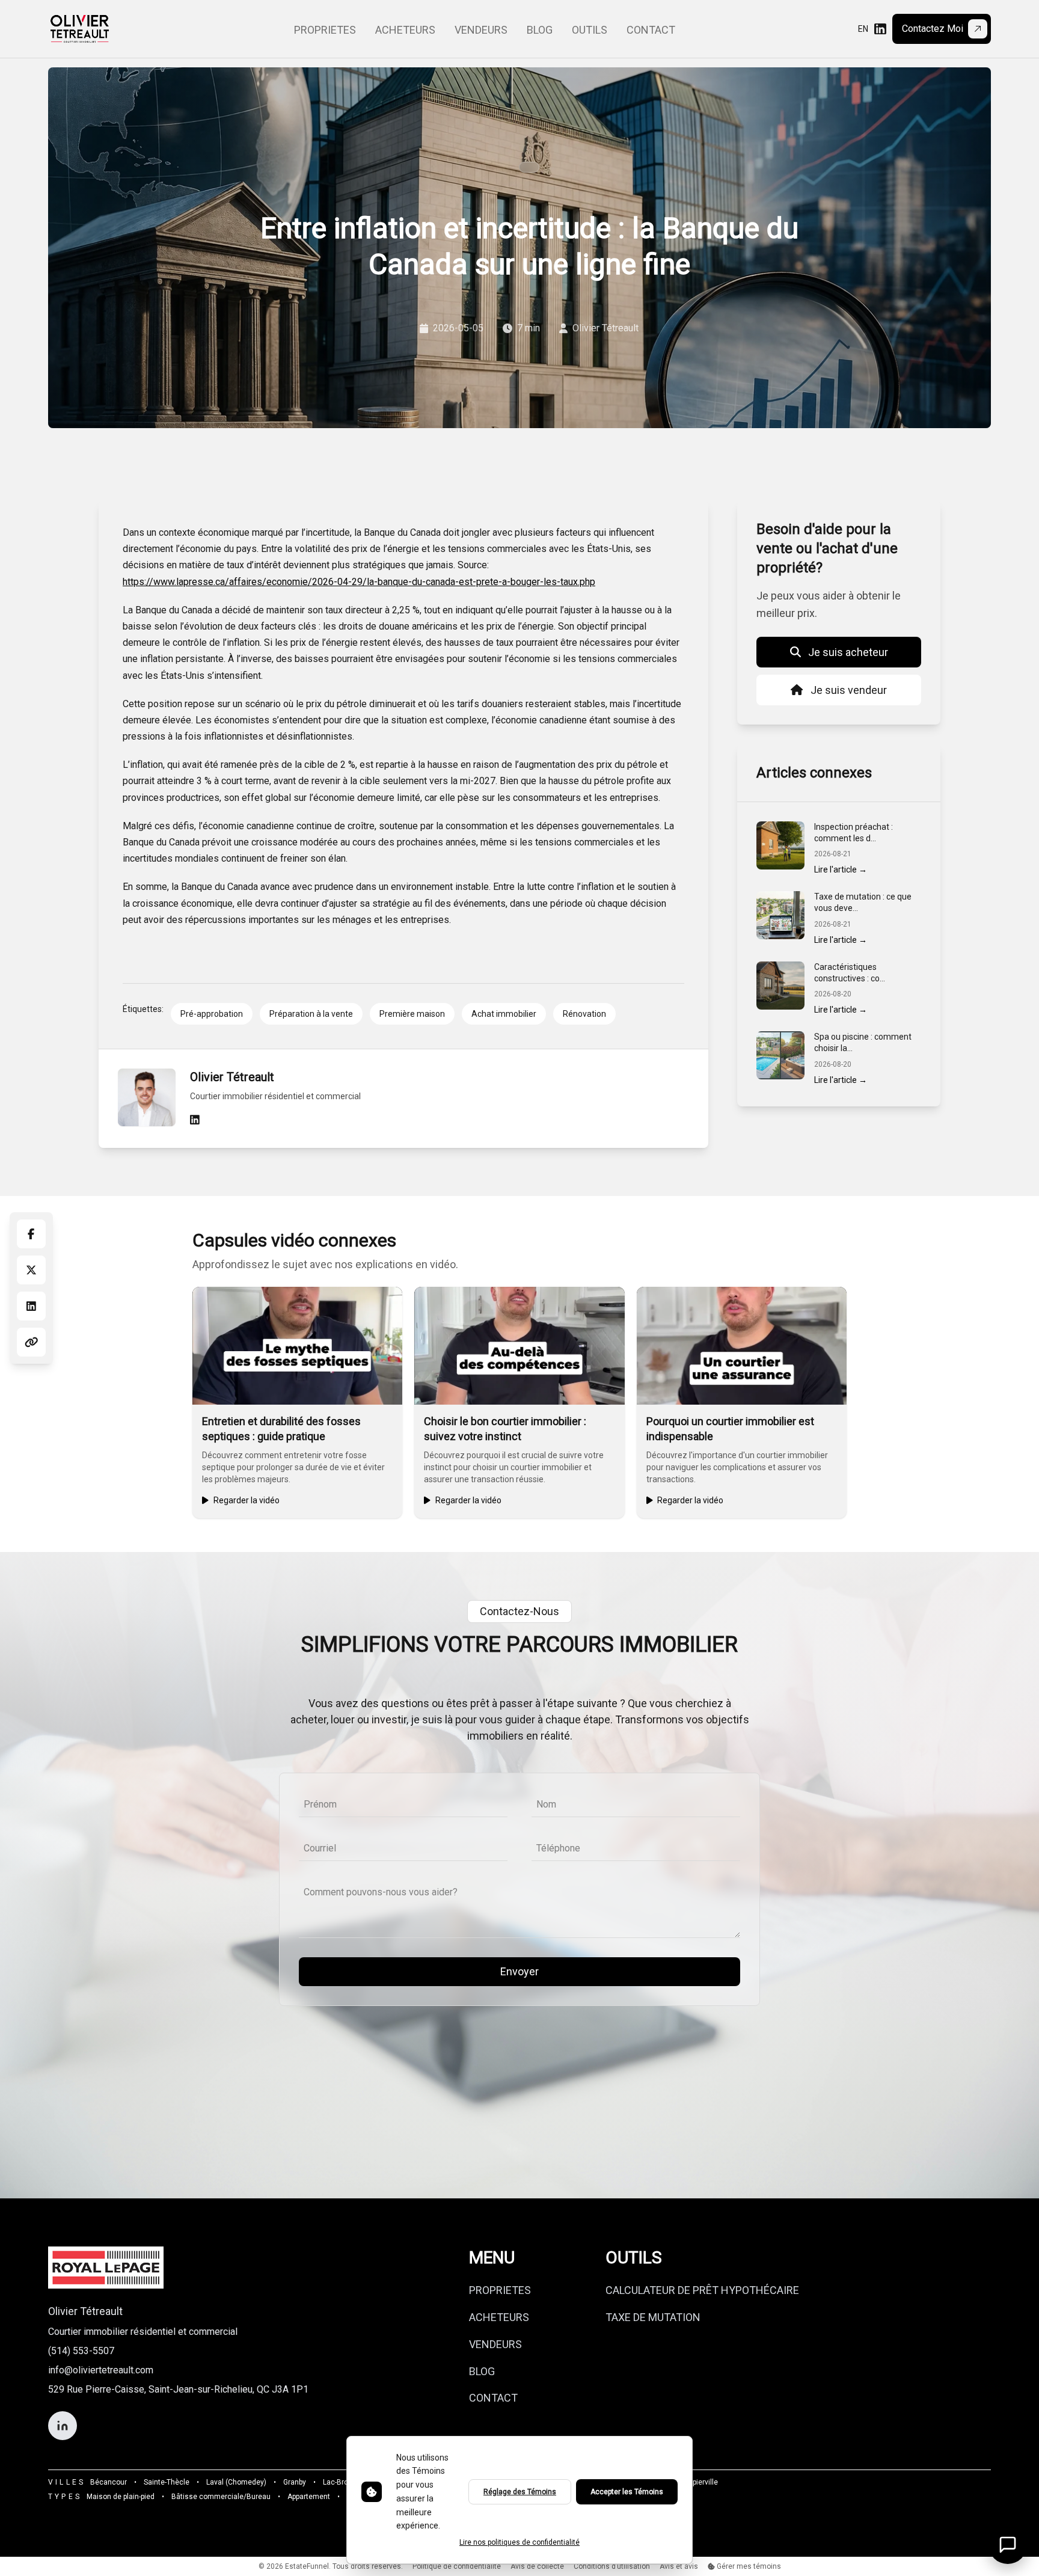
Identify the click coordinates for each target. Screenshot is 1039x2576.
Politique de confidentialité (457, 2566)
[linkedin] (195, 1120)
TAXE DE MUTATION (653, 2317)
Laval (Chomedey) (236, 2482)
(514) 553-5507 (81, 2351)
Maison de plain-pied (121, 2497)
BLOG (482, 2371)
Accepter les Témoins (627, 2492)
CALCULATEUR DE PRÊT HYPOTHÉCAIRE (702, 2290)
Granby (295, 2482)
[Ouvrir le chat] (1008, 2545)
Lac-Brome (341, 2482)
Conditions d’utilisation (612, 2566)
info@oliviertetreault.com (101, 2370)
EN (863, 29)
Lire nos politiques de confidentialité (519, 2542)
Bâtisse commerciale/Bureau (221, 2497)
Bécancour (109, 2482)
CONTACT (493, 2398)
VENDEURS (495, 2344)
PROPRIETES (500, 2290)
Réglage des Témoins (520, 2492)
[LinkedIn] (880, 29)
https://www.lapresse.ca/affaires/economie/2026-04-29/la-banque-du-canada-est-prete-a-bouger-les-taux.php (359, 582)
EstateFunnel (307, 2566)
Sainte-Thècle (167, 2482)
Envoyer (519, 1971)
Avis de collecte (537, 2566)
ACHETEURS (499, 2317)
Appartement (309, 2497)
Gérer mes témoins (748, 2566)
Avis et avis (679, 2566)
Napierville (701, 2482)
